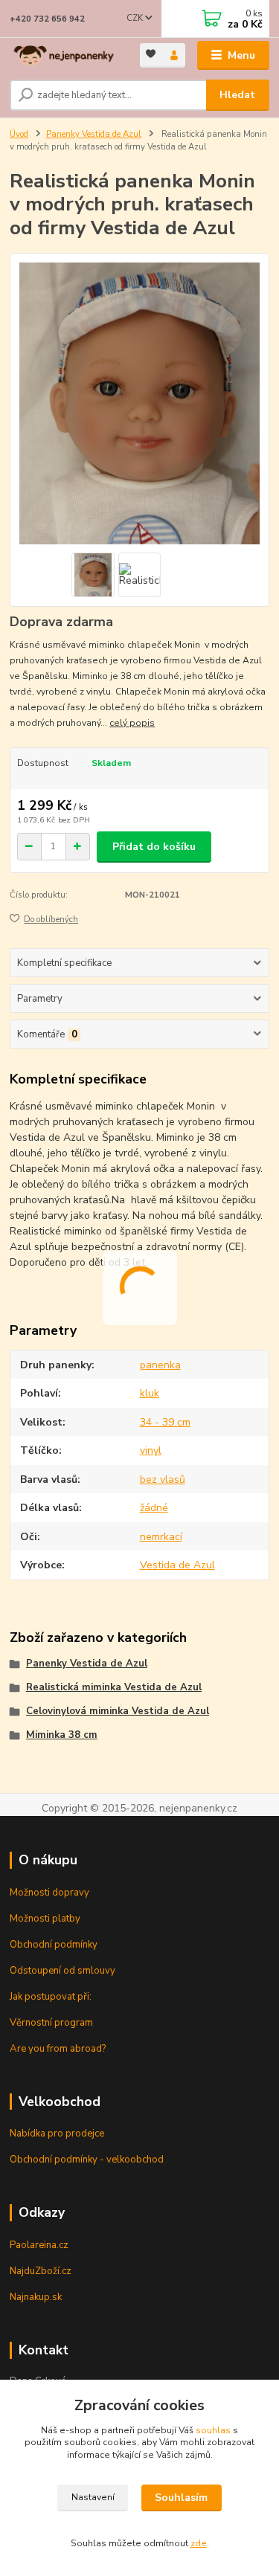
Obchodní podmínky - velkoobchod (87, 2160)
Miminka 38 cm (62, 1735)
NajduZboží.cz (41, 2271)
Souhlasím (181, 2498)
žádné (154, 1508)
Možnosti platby (45, 1919)
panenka (160, 1365)
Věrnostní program (51, 2023)
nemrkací (161, 1537)
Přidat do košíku (154, 847)
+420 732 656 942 (47, 19)
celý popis (132, 723)
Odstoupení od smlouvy (62, 1971)
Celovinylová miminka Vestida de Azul (118, 1711)
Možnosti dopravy (49, 1893)
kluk (150, 1393)
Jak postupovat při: (51, 1997)
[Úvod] (64, 56)
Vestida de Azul (177, 1565)
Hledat (237, 95)
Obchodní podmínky (54, 1945)
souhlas (213, 2430)
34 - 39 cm (165, 1422)
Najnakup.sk (36, 2297)
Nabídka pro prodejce (57, 2134)
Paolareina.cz (39, 2245)
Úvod (19, 134)
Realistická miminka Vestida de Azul (114, 1687)
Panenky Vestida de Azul (94, 134)
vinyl (151, 1450)
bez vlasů (163, 1479)
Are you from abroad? (58, 2049)
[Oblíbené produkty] (151, 54)
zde (199, 2543)
